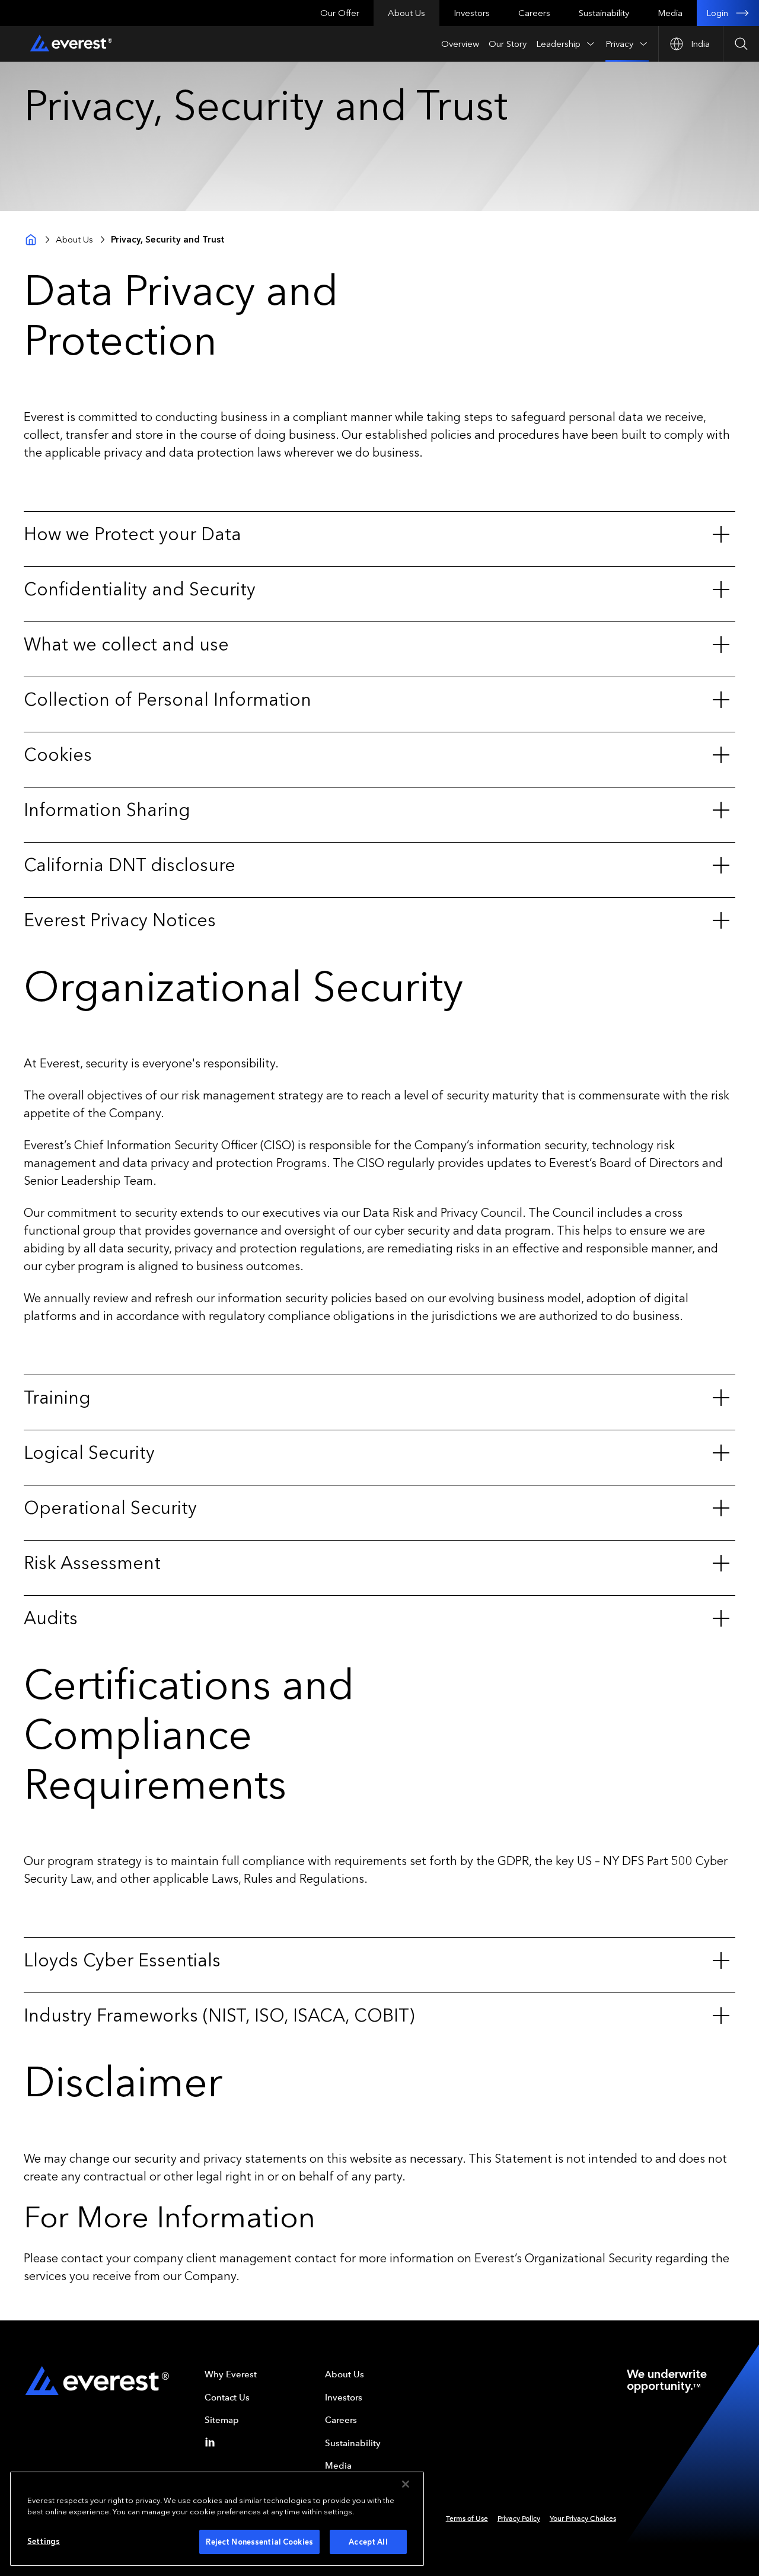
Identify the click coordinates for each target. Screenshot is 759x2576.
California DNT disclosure (130, 865)
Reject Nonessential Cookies (259, 2542)
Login (717, 13)
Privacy (619, 44)
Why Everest (231, 2374)
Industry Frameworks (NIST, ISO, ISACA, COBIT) (219, 2016)
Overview (460, 44)
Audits (51, 1618)
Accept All (368, 2542)
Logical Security (89, 1453)
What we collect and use (126, 645)
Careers (534, 13)
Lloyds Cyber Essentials (122, 1960)
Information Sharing (107, 810)
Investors (472, 13)
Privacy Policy (519, 2518)
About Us (406, 13)
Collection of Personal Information (168, 700)
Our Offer (340, 13)
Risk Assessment (92, 1563)
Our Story (508, 44)
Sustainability (604, 13)
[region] (217, 2519)
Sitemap (222, 2420)
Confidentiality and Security (140, 589)
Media (670, 13)
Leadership (558, 44)
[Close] (406, 2484)
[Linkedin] (212, 2442)
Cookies (58, 755)
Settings (44, 2541)
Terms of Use (467, 2518)
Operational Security (110, 1508)
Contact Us (227, 2398)
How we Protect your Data (133, 534)
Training (57, 1398)
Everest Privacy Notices (120, 920)
